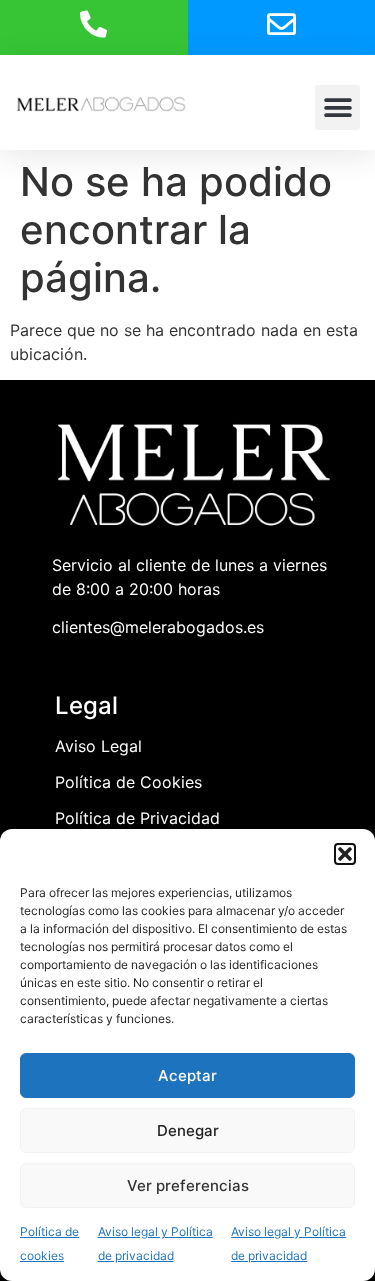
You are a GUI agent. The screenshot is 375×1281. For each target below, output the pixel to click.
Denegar (188, 1130)
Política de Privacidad (137, 818)
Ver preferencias (188, 1185)
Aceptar (187, 1075)
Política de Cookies (128, 782)
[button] (345, 854)
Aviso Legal (98, 746)
